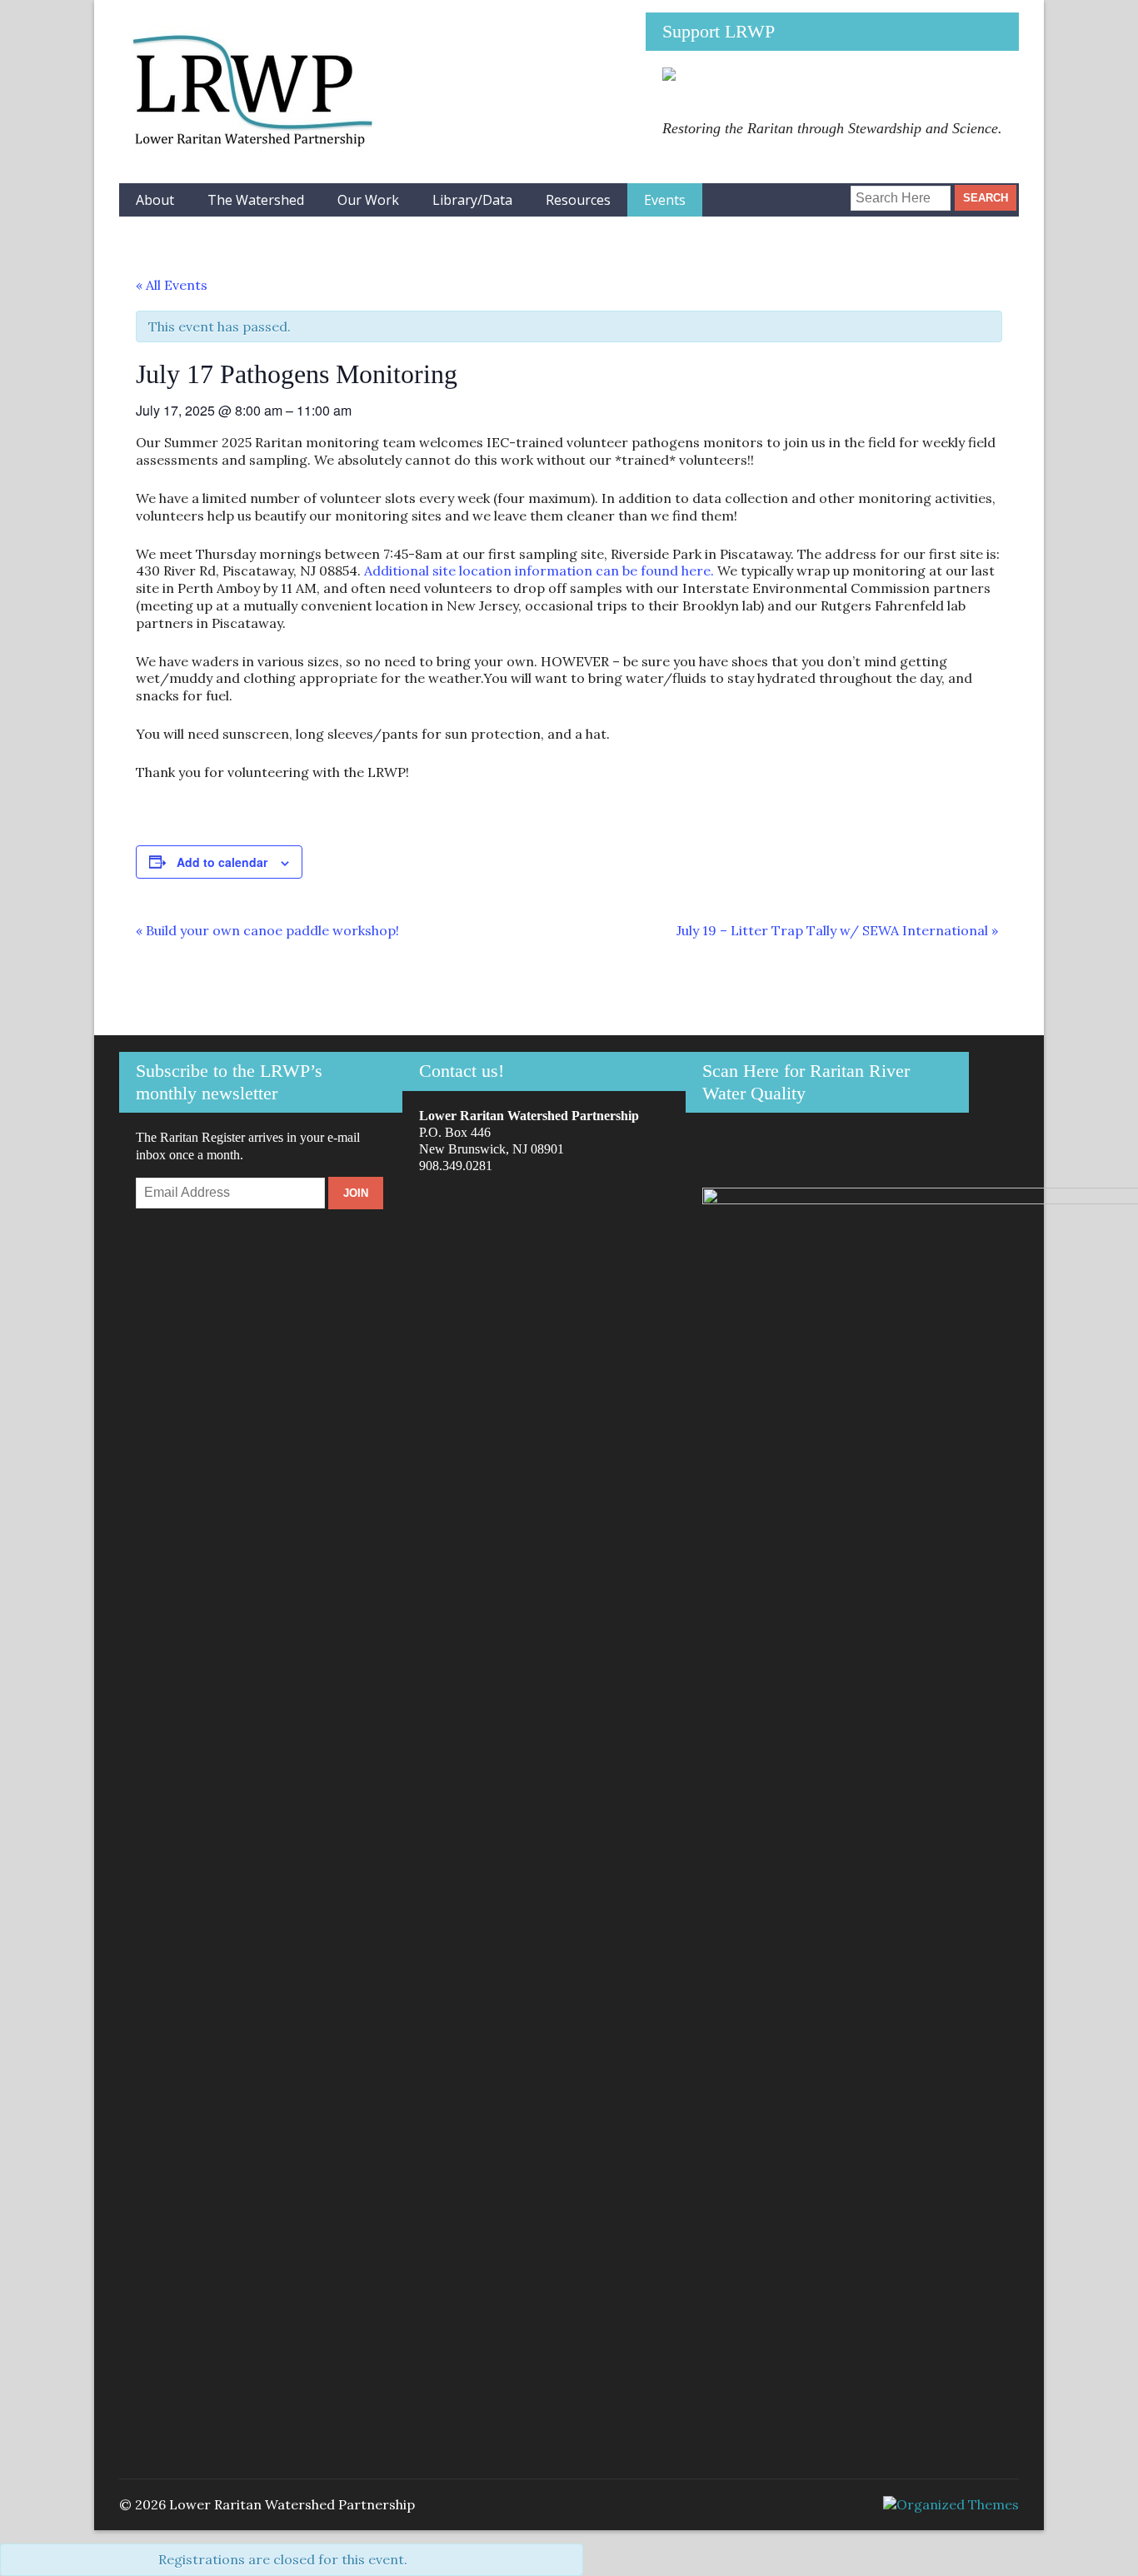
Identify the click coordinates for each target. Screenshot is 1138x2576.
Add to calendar (222, 862)
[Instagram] (799, 192)
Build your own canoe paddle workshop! (267, 930)
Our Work (368, 200)
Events (665, 200)
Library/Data (472, 200)
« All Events (172, 285)
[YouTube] (826, 192)
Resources (578, 200)
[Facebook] (771, 192)
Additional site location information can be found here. (539, 571)
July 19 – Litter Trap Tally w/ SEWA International (837, 930)
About (155, 200)
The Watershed (256, 200)
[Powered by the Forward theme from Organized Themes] (951, 2504)
